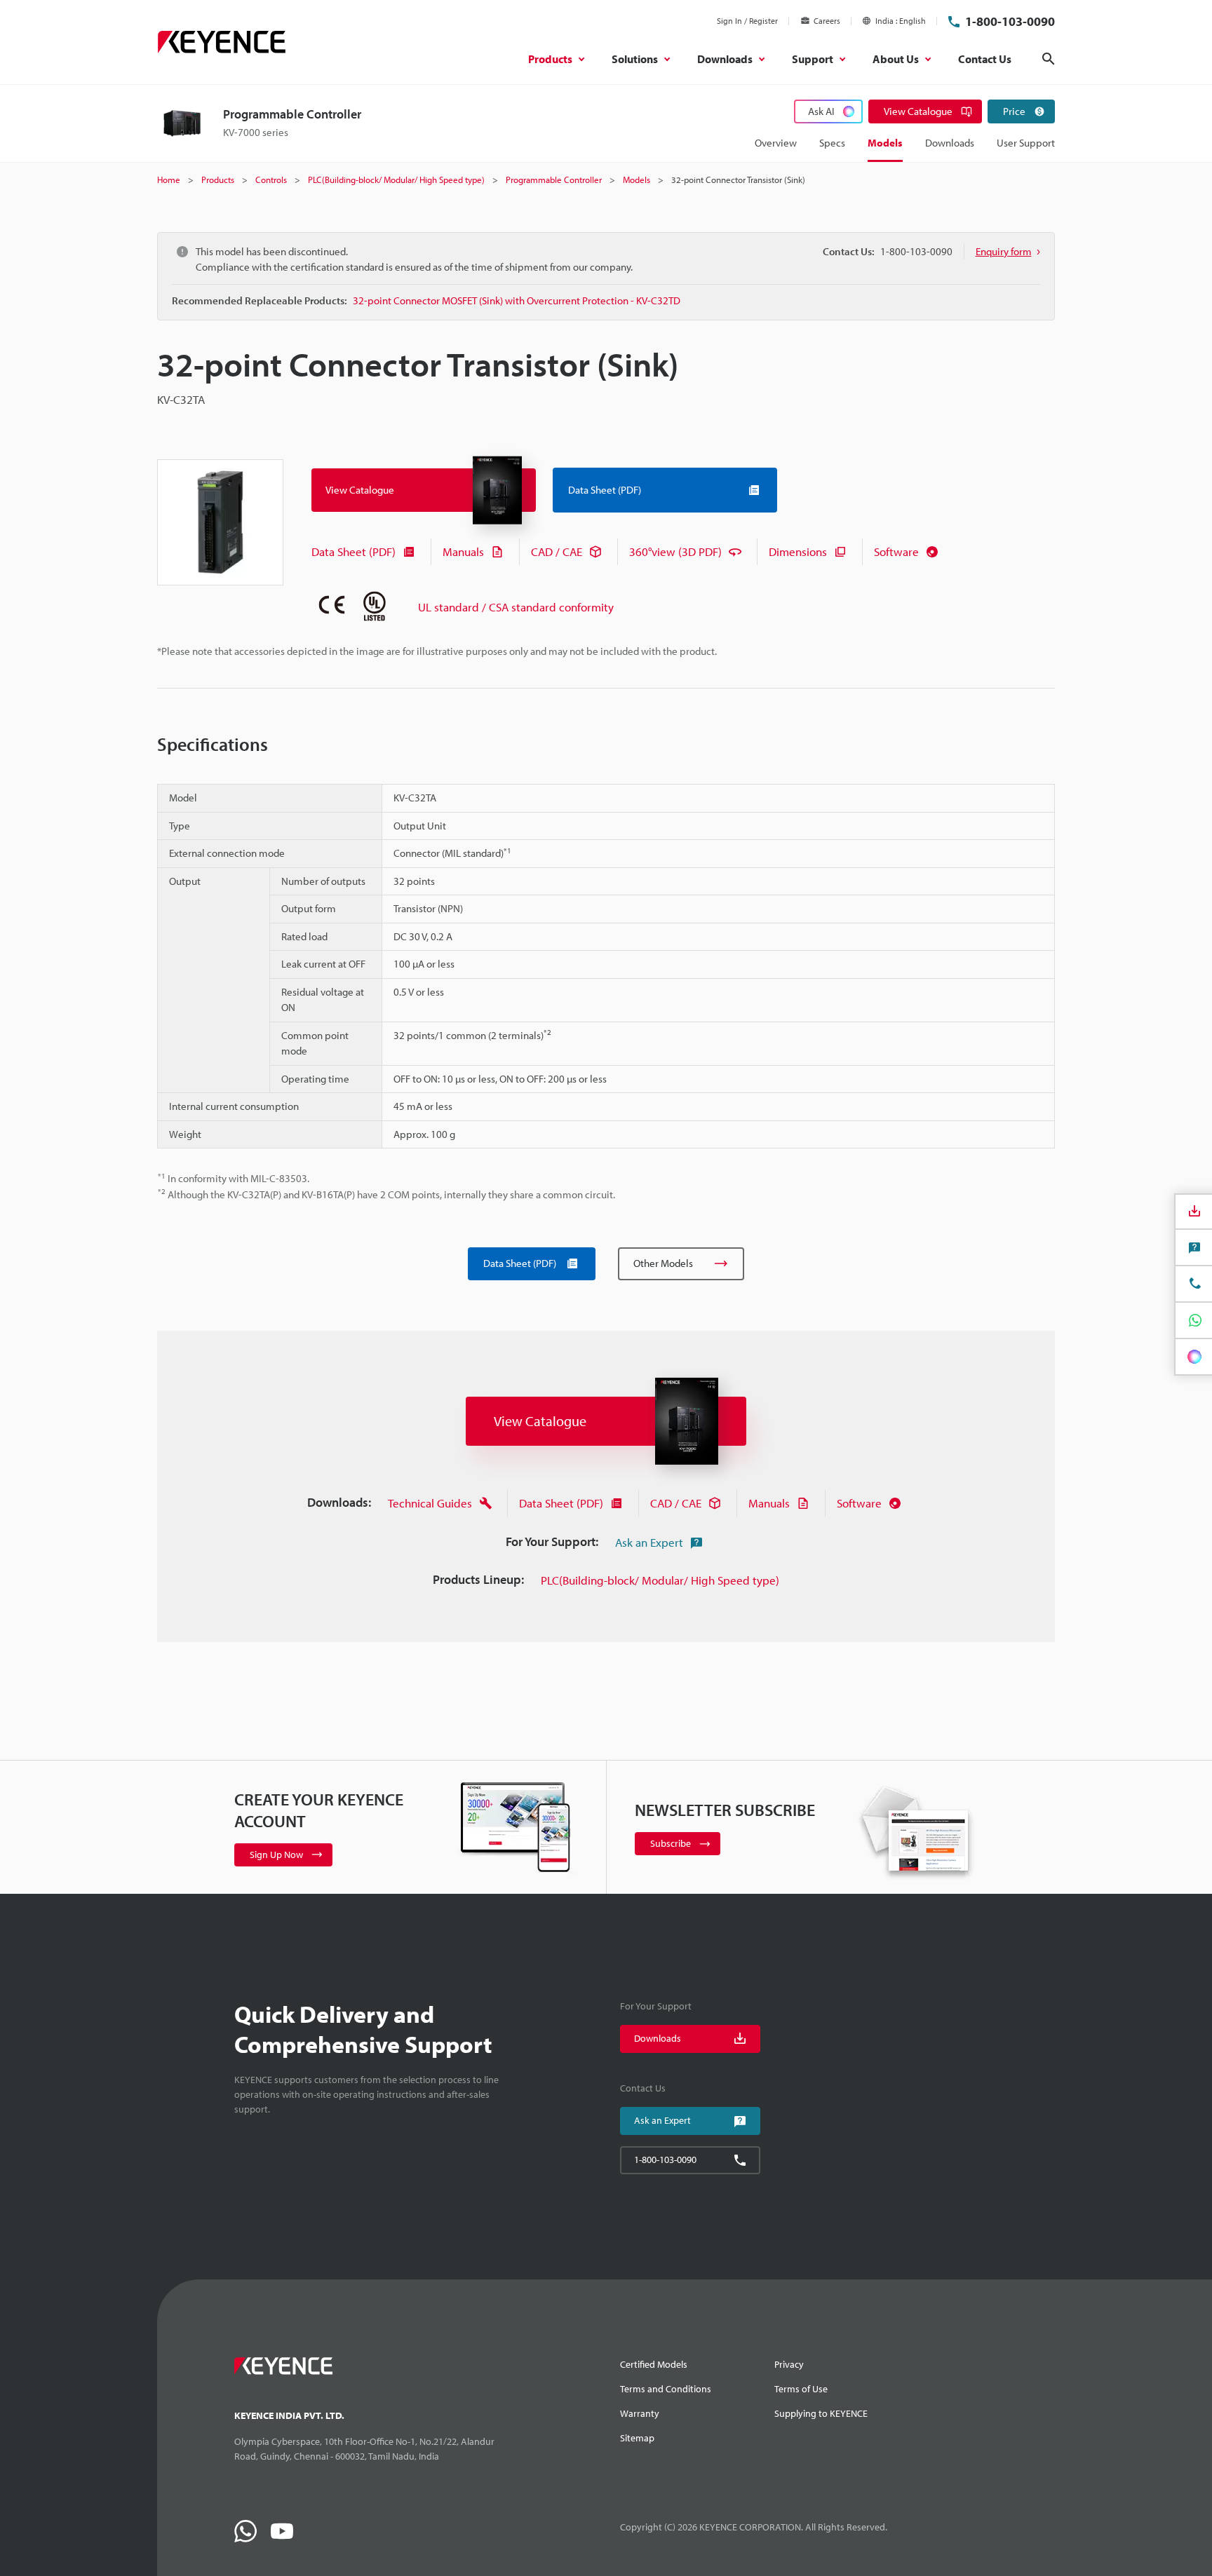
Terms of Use (801, 2389)
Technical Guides (430, 1503)
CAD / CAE (557, 551)
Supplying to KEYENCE (821, 2413)
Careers (827, 21)
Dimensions (798, 551)
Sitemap (637, 2438)
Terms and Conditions (666, 2389)
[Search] (1049, 59)
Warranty (640, 2413)
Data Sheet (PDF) (353, 551)
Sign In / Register (747, 21)
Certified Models (654, 2364)
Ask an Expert (649, 1542)
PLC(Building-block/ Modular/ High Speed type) (660, 1580)
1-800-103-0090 (1010, 21)
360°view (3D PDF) (675, 551)
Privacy (789, 2364)
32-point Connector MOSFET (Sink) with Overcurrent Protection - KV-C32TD (517, 300)
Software (896, 551)
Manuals (463, 551)
